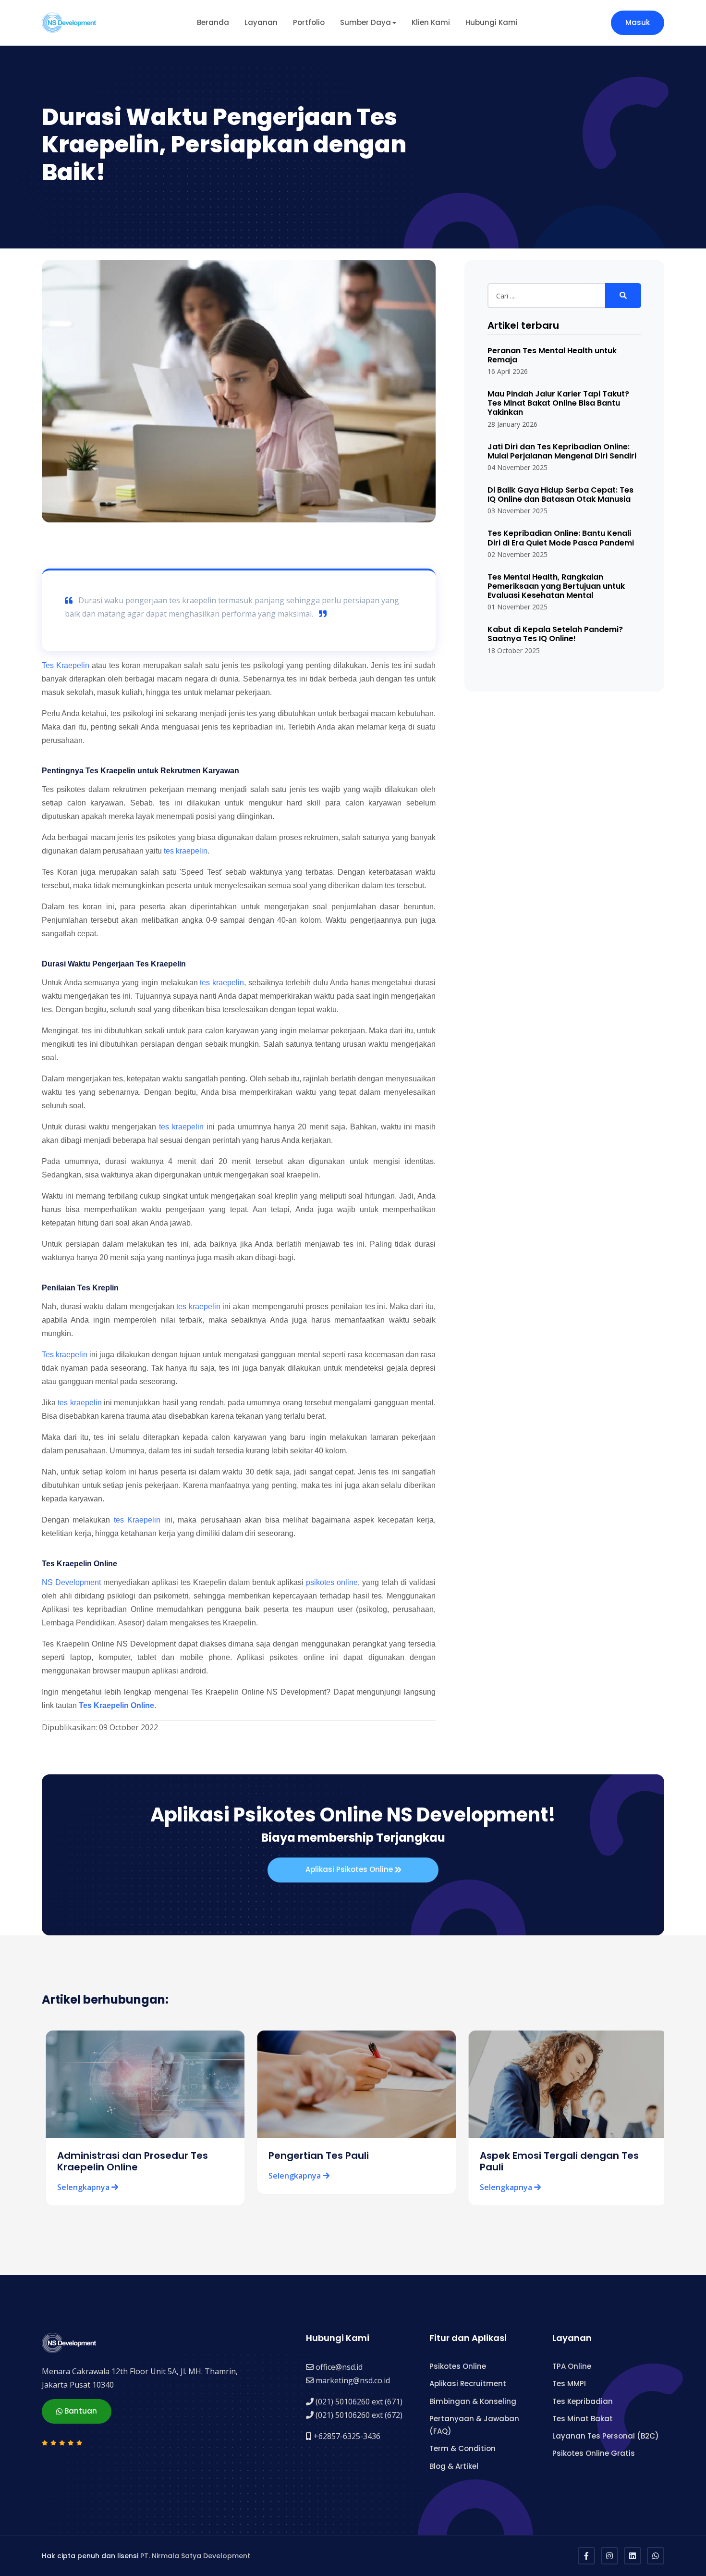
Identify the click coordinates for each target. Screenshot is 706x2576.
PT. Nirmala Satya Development (195, 2556)
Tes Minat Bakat (583, 2419)
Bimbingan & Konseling (473, 2401)
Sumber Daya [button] (365, 22)
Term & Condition (463, 2448)
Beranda (213, 22)
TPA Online (572, 2366)
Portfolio (309, 22)
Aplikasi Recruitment (468, 2384)
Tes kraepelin (65, 1355)
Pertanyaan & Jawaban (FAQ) (474, 2425)
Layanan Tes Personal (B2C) (606, 2436)
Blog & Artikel (454, 2466)
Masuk (638, 22)
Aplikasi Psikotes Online (350, 1869)
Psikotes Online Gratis (594, 2453)
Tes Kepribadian (583, 2401)
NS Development (71, 1582)
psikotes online (332, 1582)
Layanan (261, 22)
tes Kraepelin (137, 1520)
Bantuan (80, 2411)
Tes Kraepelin (66, 665)
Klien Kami (431, 22)
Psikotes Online (458, 2366)
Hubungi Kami (492, 22)
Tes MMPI (569, 2384)
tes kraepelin (186, 851)
